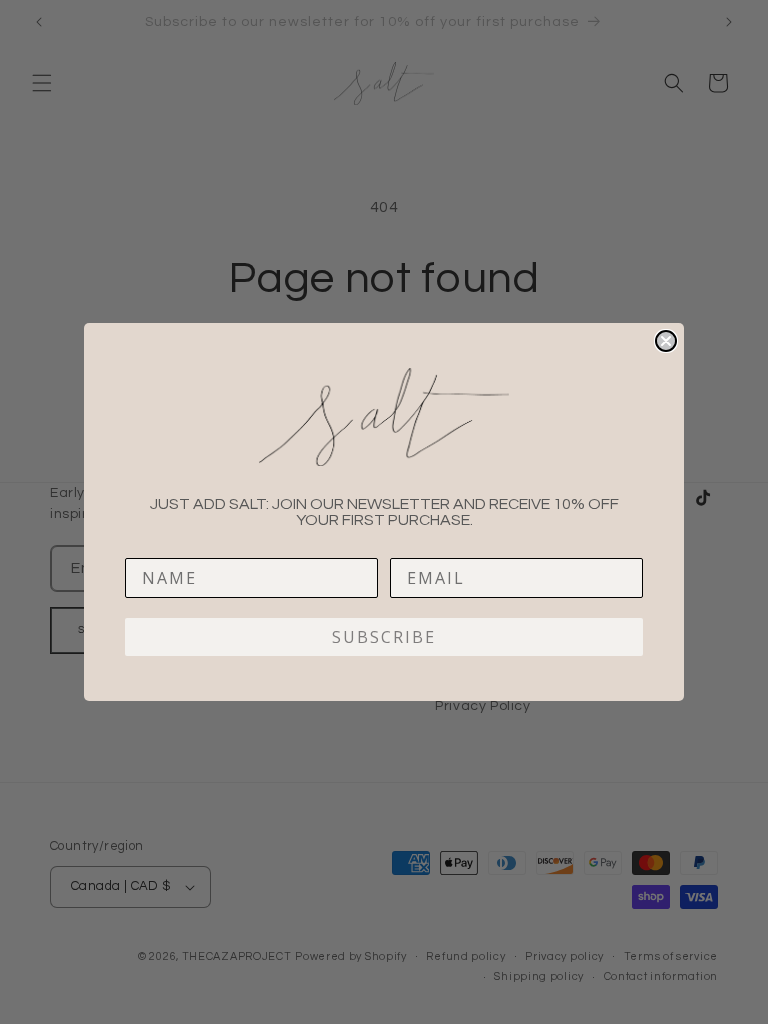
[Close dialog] (666, 341)
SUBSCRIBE (384, 637)
